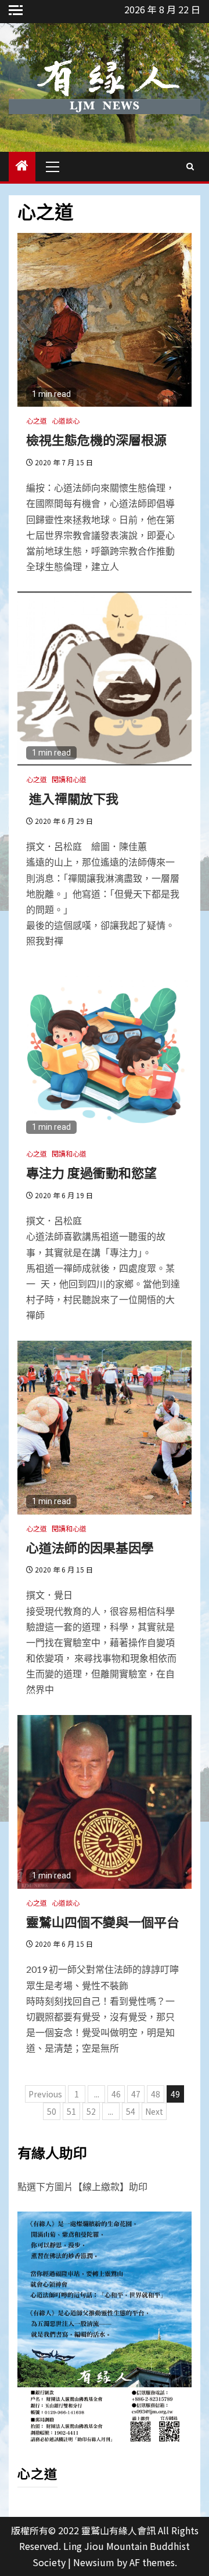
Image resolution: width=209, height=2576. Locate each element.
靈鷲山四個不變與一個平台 (103, 1921)
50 (52, 2111)
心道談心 (66, 420)
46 (116, 2094)
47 (136, 2094)
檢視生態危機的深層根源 (96, 439)
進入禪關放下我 (80, 798)
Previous (45, 2094)
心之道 (37, 420)
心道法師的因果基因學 (90, 1547)
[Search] (190, 166)
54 (131, 2111)
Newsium (94, 2562)
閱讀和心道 (69, 779)
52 (91, 2111)
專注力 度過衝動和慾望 (91, 1172)
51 (71, 2111)
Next (154, 2111)
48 (156, 2094)
